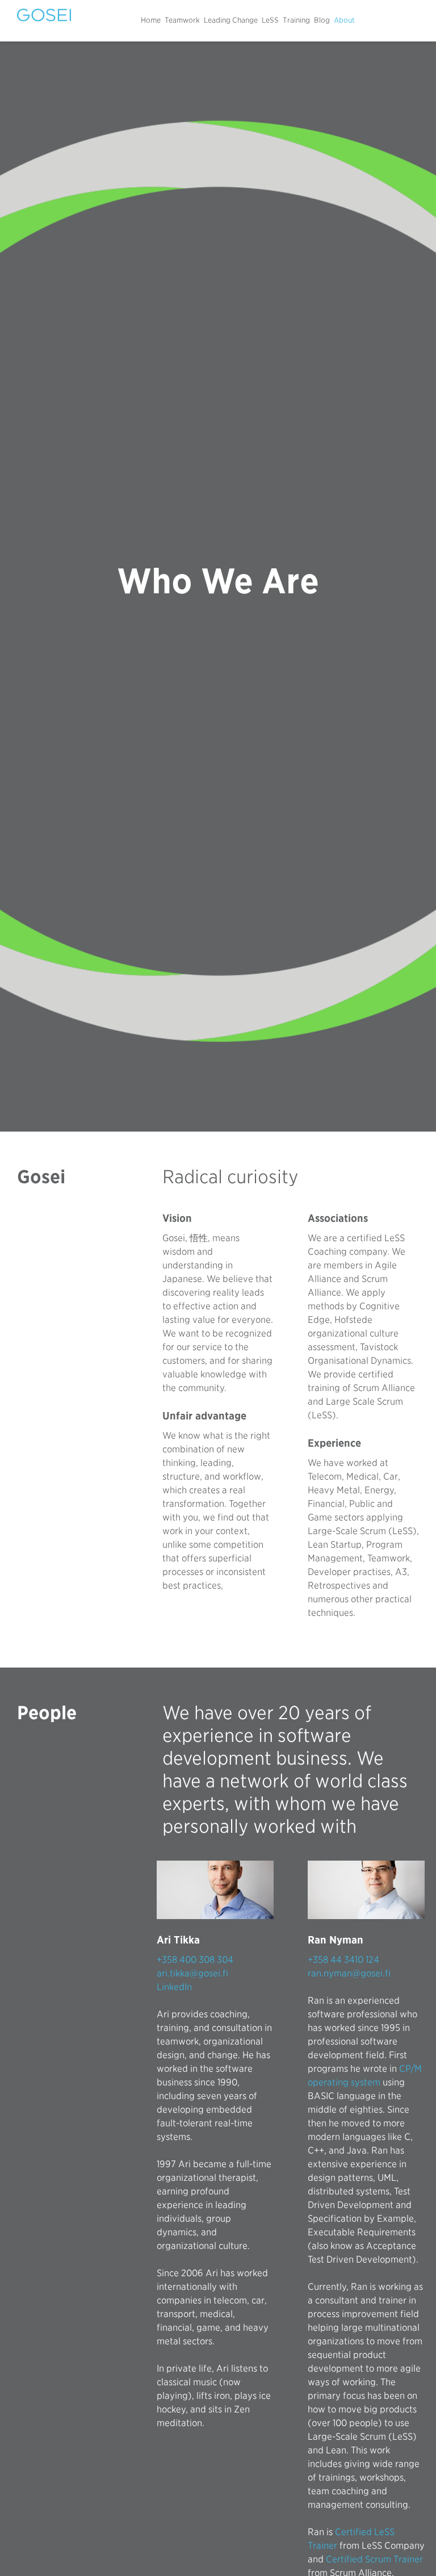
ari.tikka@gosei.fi (192, 1973)
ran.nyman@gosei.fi (349, 1973)
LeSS (270, 20)
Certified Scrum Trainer (374, 2559)
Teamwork (182, 20)
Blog (322, 20)
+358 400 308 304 (195, 1960)
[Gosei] (44, 15)
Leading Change (231, 20)
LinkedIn (174, 1987)
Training (296, 20)
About (344, 20)
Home (151, 20)
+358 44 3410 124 (343, 1960)
